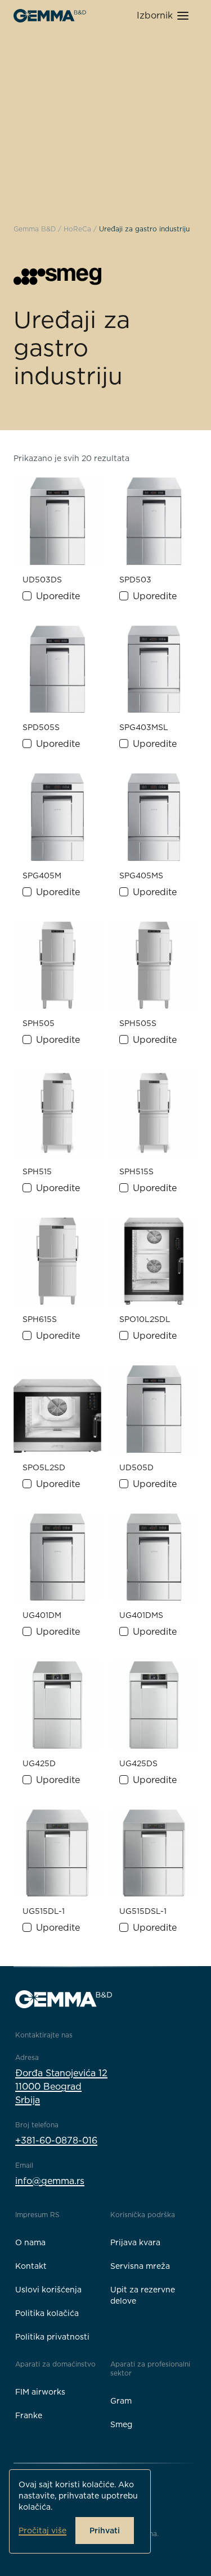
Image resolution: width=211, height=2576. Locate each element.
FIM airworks (40, 2392)
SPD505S (41, 727)
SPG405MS (141, 876)
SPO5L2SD (44, 1467)
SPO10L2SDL (145, 1319)
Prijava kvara (135, 2242)
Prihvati (105, 2531)
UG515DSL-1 (143, 1911)
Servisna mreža (140, 2266)
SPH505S (138, 1023)
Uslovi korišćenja (48, 2290)
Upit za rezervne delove (143, 2295)
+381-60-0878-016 (56, 2140)
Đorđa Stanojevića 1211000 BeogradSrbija (61, 2087)
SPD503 (135, 580)
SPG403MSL (144, 727)
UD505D (136, 1467)
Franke (29, 2415)
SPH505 (39, 1023)
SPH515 (37, 1171)
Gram (121, 2401)
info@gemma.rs (50, 2181)
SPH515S (136, 1171)
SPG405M (42, 876)
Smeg (121, 2424)
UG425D (39, 1763)
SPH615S (40, 1319)
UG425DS (138, 1763)
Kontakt (31, 2266)
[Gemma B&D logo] (50, 16)
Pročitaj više (42, 2531)
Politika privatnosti (52, 2337)
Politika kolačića (47, 2313)
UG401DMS (141, 1615)
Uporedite (58, 596)
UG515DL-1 (44, 1911)
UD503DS (42, 580)
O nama (30, 2242)
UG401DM (42, 1615)
